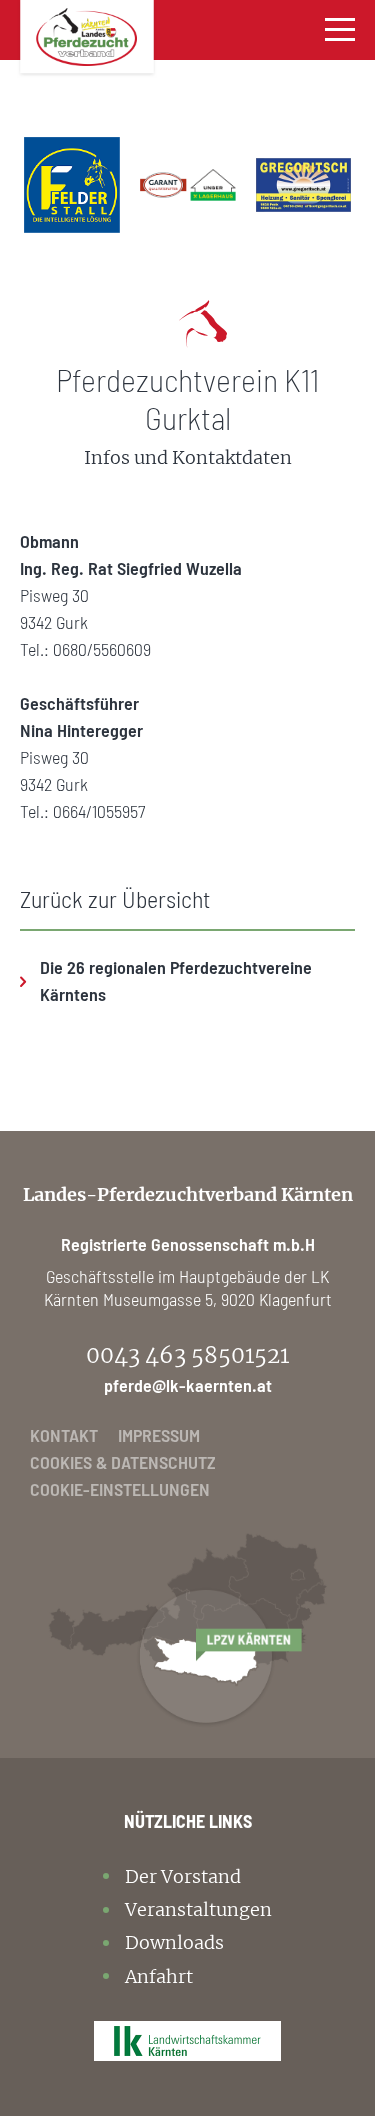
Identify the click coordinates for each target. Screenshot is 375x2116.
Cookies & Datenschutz (123, 1462)
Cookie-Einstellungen (120, 1489)
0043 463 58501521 (187, 1355)
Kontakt (64, 1435)
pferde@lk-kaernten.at (188, 1385)
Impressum (159, 1435)
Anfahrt (159, 1976)
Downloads (174, 1942)
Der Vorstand (183, 1876)
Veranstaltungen (198, 1909)
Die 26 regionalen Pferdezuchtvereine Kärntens (176, 980)
